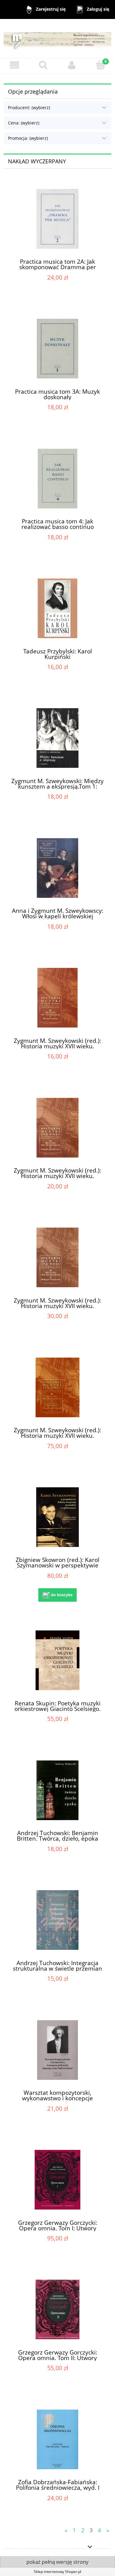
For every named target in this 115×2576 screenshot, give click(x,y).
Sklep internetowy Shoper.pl (57, 2572)
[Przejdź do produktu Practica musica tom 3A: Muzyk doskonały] (57, 349)
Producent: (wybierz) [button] (29, 108)
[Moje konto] (72, 65)
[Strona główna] (57, 38)
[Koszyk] (101, 65)
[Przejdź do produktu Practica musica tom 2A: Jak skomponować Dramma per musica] (57, 219)
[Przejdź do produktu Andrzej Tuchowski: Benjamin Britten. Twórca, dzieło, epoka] (57, 1790)
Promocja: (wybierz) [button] (28, 138)
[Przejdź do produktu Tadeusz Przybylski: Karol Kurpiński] (57, 608)
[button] (14, 65)
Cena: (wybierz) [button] (24, 123)
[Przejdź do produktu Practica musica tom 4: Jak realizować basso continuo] (57, 479)
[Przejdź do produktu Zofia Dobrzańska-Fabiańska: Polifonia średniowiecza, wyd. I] (57, 2439)
